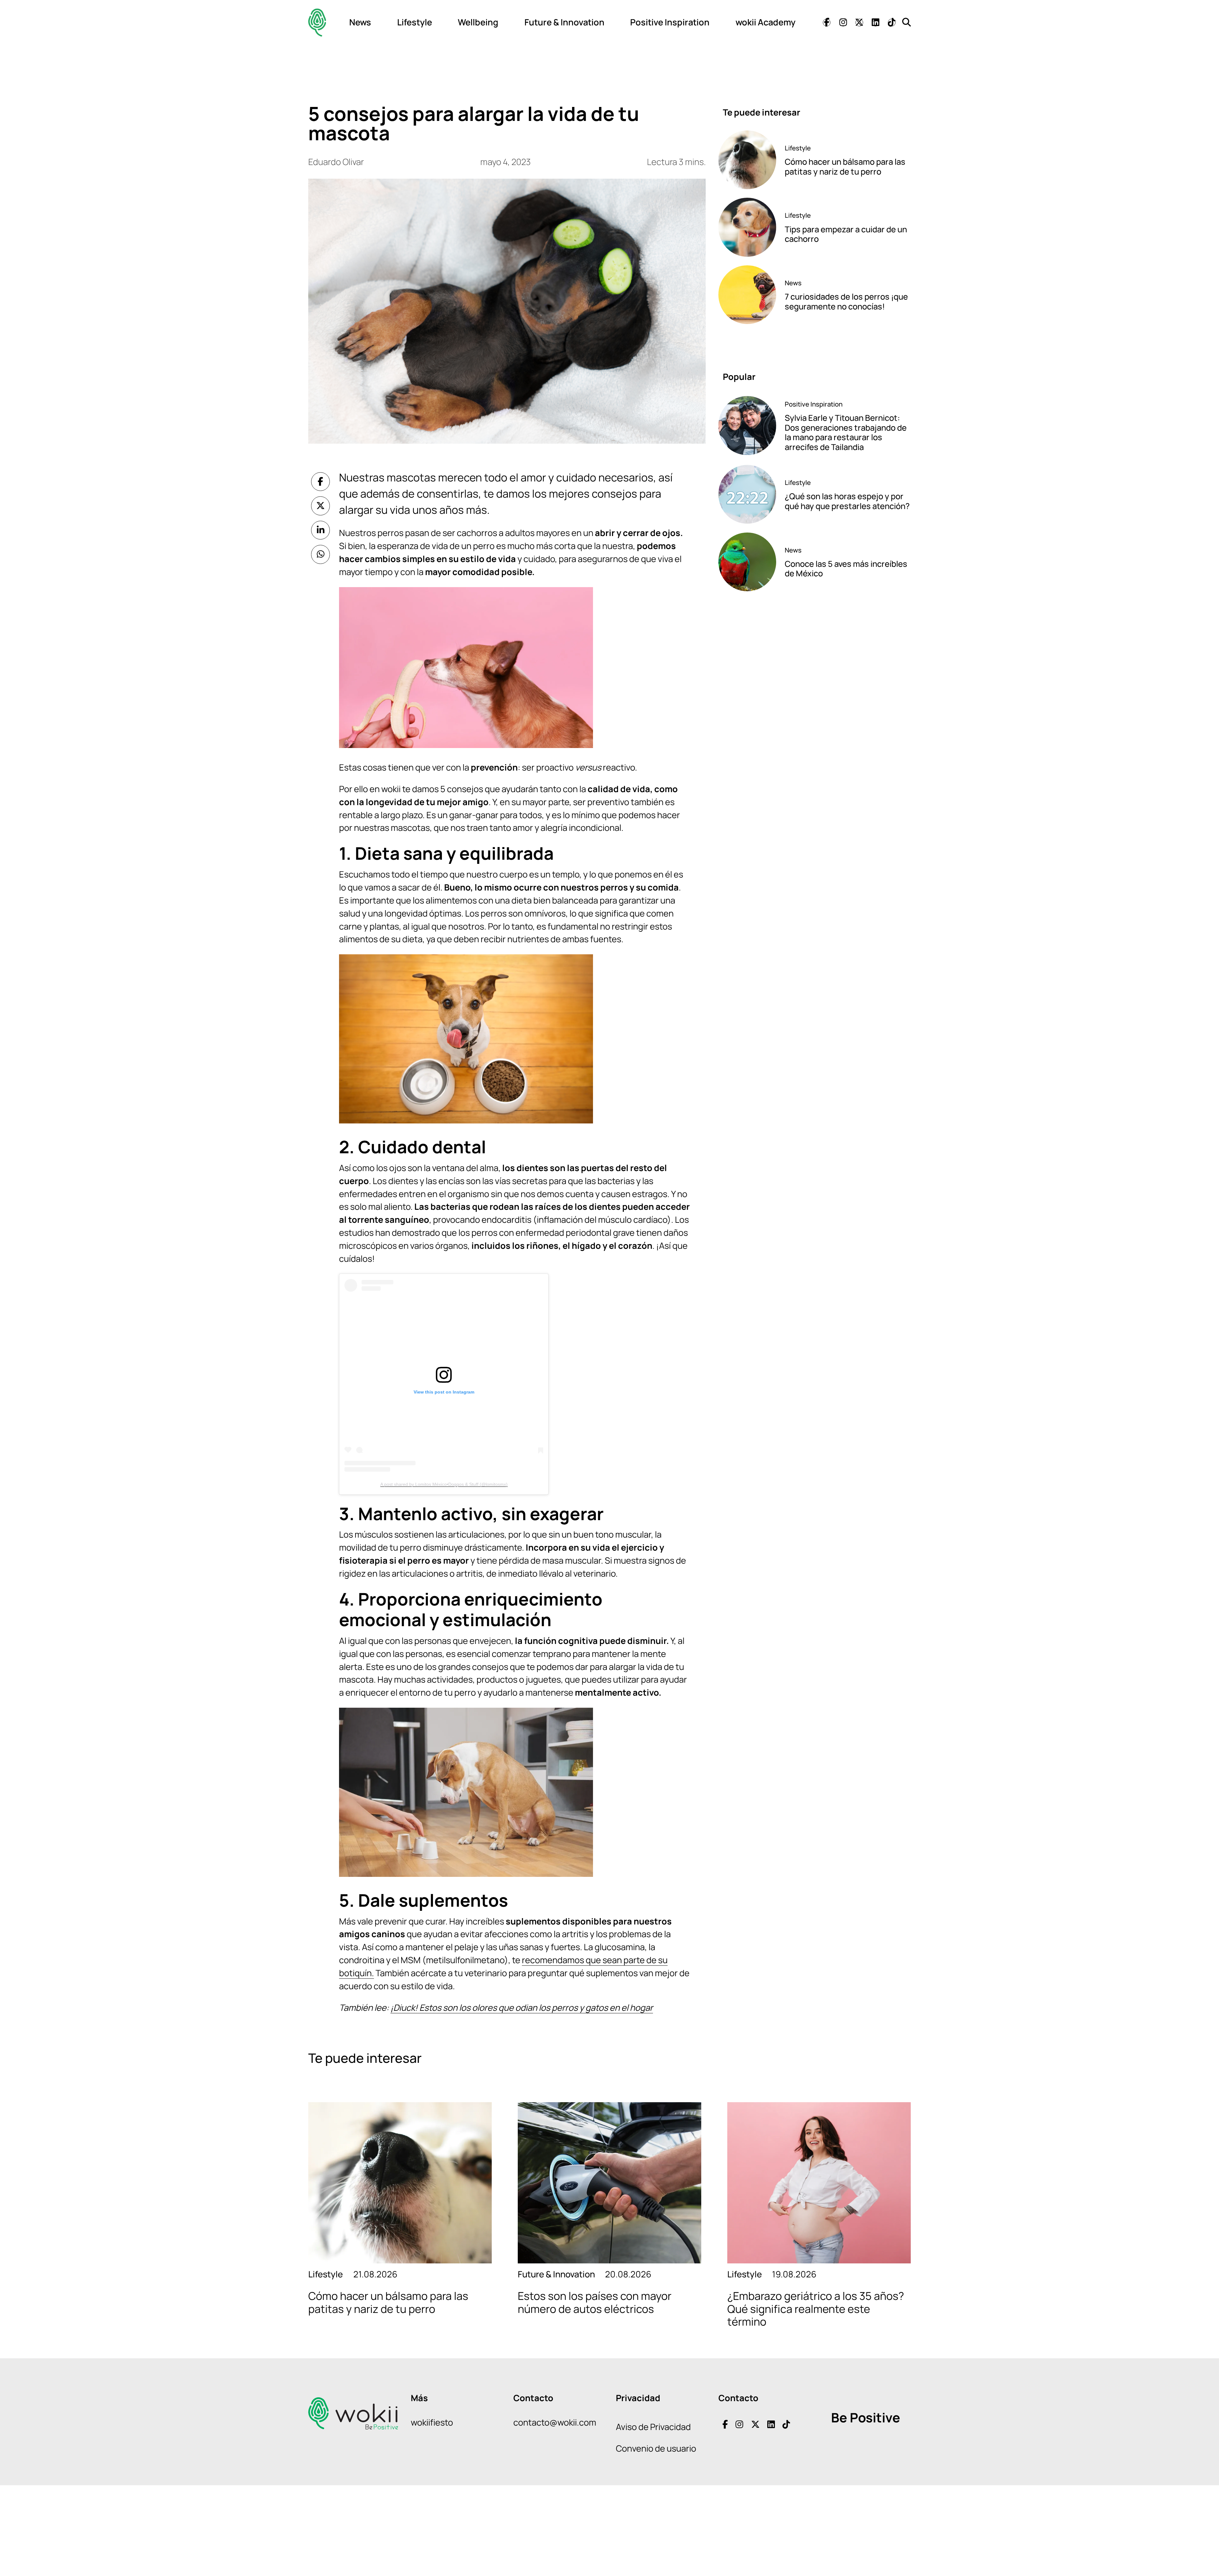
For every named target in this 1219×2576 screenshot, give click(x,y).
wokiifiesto (432, 2422)
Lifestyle (415, 22)
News (360, 22)
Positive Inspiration (670, 22)
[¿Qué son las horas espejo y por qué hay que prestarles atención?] (747, 494)
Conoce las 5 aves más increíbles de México (846, 569)
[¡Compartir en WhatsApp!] (321, 554)
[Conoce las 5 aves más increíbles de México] (747, 562)
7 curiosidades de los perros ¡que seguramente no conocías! (846, 301)
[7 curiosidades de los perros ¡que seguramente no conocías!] (747, 295)
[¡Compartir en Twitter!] (321, 506)
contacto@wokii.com (555, 2422)
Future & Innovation (564, 22)
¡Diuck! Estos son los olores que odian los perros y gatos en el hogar (522, 2007)
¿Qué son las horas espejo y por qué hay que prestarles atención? (847, 501)
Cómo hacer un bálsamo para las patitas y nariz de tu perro (845, 167)
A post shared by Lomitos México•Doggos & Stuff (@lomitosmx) (444, 1484)
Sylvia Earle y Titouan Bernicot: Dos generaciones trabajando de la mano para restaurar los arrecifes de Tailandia (846, 432)
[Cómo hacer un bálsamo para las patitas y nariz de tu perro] (747, 160)
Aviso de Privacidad (653, 2427)
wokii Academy (766, 22)
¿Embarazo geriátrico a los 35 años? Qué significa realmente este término (816, 2309)
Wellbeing (478, 22)
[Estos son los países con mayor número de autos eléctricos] (609, 2183)
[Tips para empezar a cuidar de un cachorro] (747, 227)
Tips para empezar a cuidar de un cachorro (846, 234)
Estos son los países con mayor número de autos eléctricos (595, 2302)
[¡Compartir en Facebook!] (321, 482)
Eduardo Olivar (336, 162)
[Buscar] (906, 22)
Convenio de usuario (656, 2448)
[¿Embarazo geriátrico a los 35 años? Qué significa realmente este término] (819, 2183)
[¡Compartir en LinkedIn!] (321, 530)
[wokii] (317, 22)
